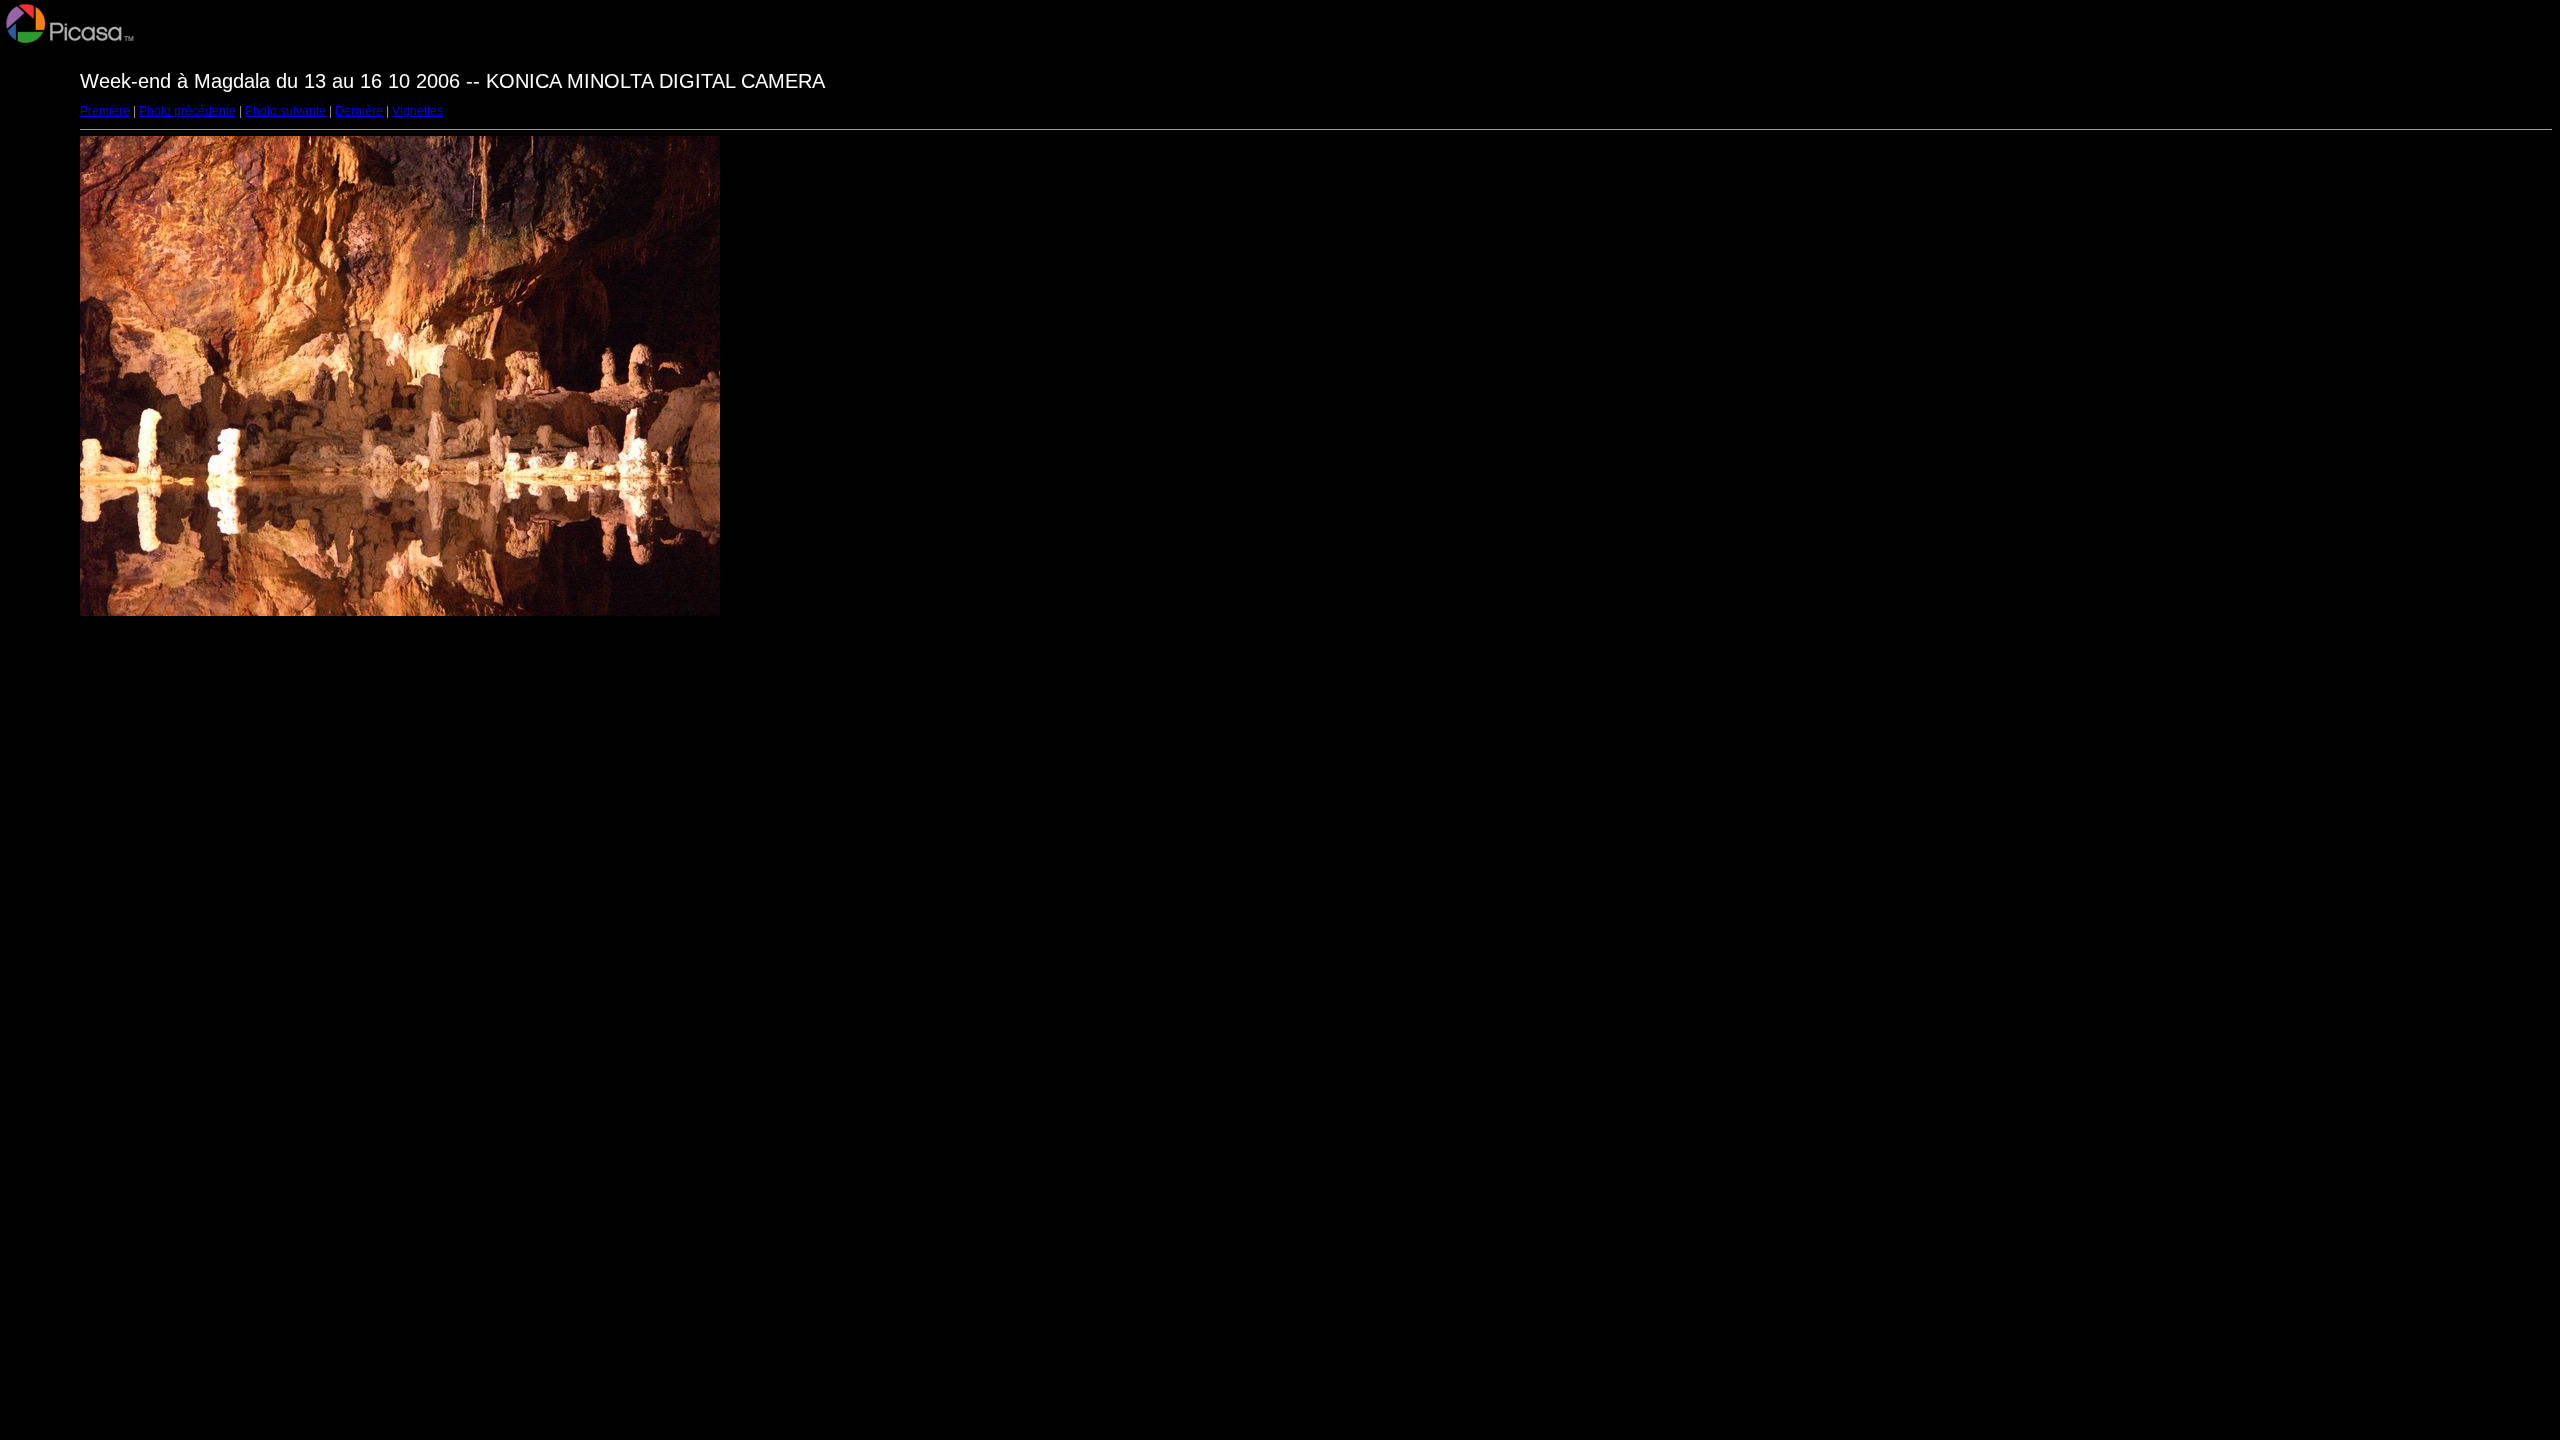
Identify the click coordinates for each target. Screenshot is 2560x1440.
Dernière (359, 111)
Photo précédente (187, 111)
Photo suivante (285, 111)
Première (105, 111)
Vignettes (417, 111)
